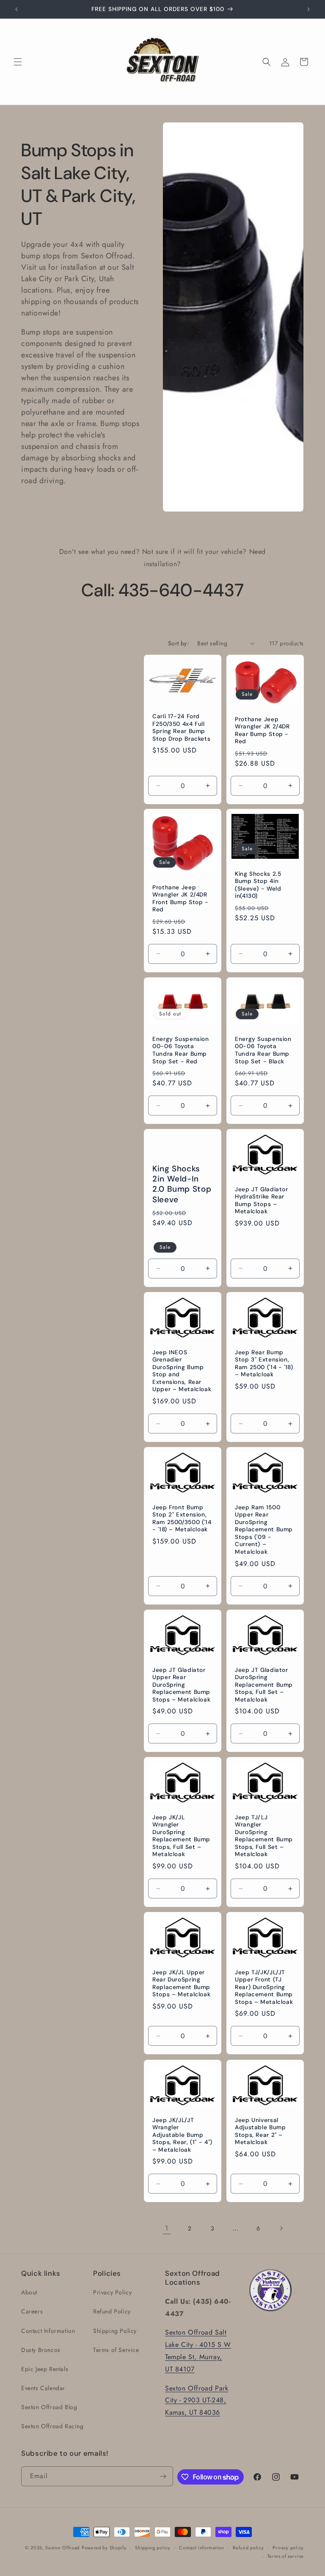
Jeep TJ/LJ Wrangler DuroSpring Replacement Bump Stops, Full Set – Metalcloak (264, 1836)
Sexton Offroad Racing (52, 2426)
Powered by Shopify (104, 2548)
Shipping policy (153, 2548)
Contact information (201, 2548)
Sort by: (178, 643)
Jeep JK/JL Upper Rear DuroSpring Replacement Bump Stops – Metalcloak (181, 1984)
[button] (18, 62)
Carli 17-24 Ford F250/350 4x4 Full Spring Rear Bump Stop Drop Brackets (181, 728)
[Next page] (281, 2228)
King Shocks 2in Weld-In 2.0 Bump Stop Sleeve (182, 1184)
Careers (32, 2311)
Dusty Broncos (41, 2350)
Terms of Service (116, 2350)
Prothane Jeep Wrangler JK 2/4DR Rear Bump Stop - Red (262, 730)
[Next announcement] (308, 9)
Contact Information (48, 2331)
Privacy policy (288, 2548)
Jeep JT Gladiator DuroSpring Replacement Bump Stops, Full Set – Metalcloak (264, 1684)
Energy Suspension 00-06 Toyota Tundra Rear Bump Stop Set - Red (181, 1050)
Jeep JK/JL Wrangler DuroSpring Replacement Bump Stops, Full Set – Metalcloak (181, 1836)
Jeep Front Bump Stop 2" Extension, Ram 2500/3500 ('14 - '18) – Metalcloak (182, 1519)
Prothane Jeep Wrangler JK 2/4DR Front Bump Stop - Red (180, 899)
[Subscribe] (163, 2476)
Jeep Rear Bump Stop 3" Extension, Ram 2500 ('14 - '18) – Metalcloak (264, 1364)
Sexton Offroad (62, 2548)
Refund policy (248, 2548)
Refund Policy (112, 2311)
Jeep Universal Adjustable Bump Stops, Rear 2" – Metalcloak (260, 2131)
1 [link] (167, 2228)
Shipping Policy (115, 2331)
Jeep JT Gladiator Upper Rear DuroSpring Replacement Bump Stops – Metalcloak (181, 1684)
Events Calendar (43, 2388)
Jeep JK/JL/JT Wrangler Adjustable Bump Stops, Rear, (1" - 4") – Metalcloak (182, 2135)
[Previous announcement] (17, 9)
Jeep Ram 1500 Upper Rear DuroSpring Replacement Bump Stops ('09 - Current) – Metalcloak (264, 1530)
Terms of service (286, 2556)
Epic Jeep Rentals (45, 2369)
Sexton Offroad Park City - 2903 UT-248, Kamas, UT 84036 (197, 2400)
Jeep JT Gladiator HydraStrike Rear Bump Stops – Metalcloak (262, 1201)
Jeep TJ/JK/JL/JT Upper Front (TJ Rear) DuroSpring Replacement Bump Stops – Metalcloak (264, 1987)
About (29, 2292)
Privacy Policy (112, 2292)
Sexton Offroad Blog (49, 2407)
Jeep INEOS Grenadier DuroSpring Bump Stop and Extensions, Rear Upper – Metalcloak (182, 1371)
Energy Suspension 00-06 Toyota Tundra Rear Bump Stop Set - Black (263, 1050)
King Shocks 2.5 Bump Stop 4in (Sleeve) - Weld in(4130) (258, 885)
